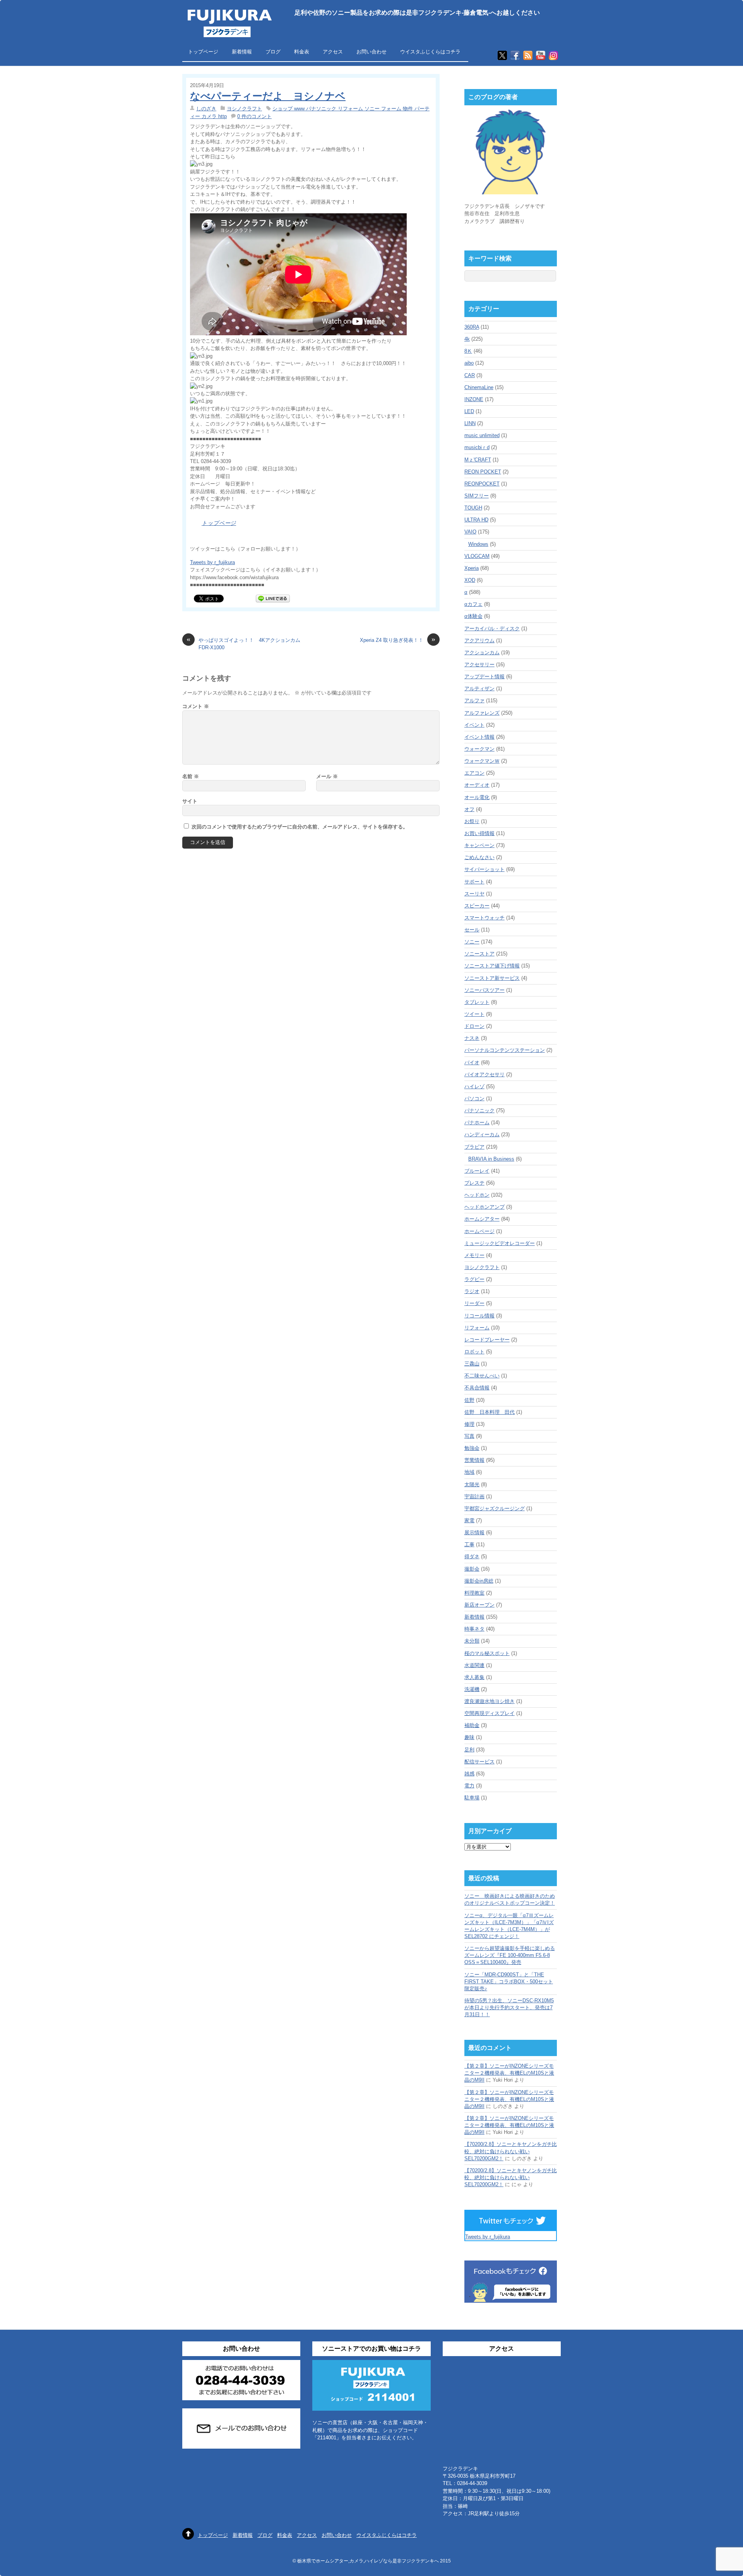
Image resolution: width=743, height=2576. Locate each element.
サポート (474, 882)
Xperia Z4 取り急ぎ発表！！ (398, 640)
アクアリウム (479, 641)
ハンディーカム (482, 1135)
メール (327, 776)
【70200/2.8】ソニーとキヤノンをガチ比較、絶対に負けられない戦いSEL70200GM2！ (511, 2151)
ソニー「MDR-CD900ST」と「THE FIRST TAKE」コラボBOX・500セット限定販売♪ (509, 1982)
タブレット (477, 1002)
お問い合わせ (371, 52)
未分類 (472, 1641)
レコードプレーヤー (487, 1340)
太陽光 (472, 1484)
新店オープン (479, 1605)
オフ (469, 809)
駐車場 (472, 1798)
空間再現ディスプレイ (490, 1713)
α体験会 (473, 616)
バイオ (472, 1062)
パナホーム (477, 1122)
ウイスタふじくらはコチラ (430, 52)
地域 (469, 1472)
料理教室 (474, 1593)
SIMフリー (477, 496)
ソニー (472, 942)
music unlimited (482, 435)
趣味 (469, 1737)
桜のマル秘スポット (487, 1653)
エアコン (474, 773)
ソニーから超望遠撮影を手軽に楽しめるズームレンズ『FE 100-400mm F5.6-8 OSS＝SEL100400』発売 (510, 1955)
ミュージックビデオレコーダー (500, 1243)
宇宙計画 (474, 1496)
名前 (191, 776)
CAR (470, 375)
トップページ (203, 52)
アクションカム (482, 653)
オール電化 (477, 797)
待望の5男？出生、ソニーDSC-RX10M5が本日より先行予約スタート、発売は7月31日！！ (509, 2007)
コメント (196, 706)
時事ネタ (474, 1629)
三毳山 (472, 1364)
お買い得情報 (479, 833)
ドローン (474, 1026)
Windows (478, 544)
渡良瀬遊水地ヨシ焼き (490, 1701)
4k (467, 339)
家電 (469, 1520)
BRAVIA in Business (491, 1159)
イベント (474, 725)
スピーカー (477, 906)
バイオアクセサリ (484, 1074)
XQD (470, 580)
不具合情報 (477, 1388)
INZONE (474, 399)
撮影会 (472, 1569)
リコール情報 (479, 1316)
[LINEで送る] (273, 598)
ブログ (273, 52)
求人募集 (474, 1677)
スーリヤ (474, 894)
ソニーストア (479, 954)
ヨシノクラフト (244, 109)
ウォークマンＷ (482, 761)
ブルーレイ (477, 1171)
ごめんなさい (479, 857)
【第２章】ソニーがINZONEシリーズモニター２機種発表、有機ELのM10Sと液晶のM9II (509, 2073)
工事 (469, 1544)
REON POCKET (483, 472)
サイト (190, 801)
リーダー (474, 1303)
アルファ (474, 701)
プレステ (474, 1183)
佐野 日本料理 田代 (490, 1412)
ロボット (474, 1352)
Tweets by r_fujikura (212, 562)
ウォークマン (479, 749)
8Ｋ (468, 351)
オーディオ (477, 785)
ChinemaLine (479, 387)
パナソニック (479, 1110)
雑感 (469, 1774)
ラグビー (474, 1279)
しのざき (206, 109)
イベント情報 (479, 737)
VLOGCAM (477, 556)
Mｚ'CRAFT (478, 460)
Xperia (472, 568)
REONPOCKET (482, 484)
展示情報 (474, 1532)
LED (469, 411)
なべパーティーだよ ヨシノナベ (268, 96)
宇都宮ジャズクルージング (495, 1508)
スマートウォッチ (484, 918)
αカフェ (473, 604)
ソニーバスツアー (484, 990)
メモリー (474, 1255)
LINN (470, 423)
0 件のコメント (254, 116)
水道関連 (474, 1665)
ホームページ (479, 1231)
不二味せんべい (482, 1376)
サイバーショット (484, 869)
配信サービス (479, 1762)
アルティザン (479, 689)
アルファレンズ (482, 713)
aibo (469, 363)
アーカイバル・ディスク (492, 629)
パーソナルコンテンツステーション (505, 1050)
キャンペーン (479, 845)
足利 (469, 1750)
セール (472, 930)
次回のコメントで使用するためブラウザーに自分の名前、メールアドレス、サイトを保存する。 (300, 827)
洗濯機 (472, 1689)
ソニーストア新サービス (492, 978)
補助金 (472, 1725)
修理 (469, 1424)
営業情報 (474, 1460)
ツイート (474, 1014)
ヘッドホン (477, 1195)
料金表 (302, 52)
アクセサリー (479, 665)
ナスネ (472, 1038)
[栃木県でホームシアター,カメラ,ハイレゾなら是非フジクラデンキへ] (229, 32)
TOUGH (473, 508)
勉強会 (472, 1448)
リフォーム (477, 1328)
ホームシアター (482, 1219)
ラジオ (472, 1291)
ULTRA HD (476, 520)
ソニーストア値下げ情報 (492, 966)
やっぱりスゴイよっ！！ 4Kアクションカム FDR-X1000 (245, 643)
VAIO (470, 532)
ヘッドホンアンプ (484, 1207)
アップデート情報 (484, 677)
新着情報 (242, 52)
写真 (469, 1436)
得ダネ (472, 1556)
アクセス (333, 52)
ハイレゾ (474, 1086)
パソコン (474, 1098)
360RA (472, 327)
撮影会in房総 (479, 1581)
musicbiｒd (477, 447)
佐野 (469, 1400)
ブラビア (474, 1147)
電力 (469, 1786)
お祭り (472, 821)
